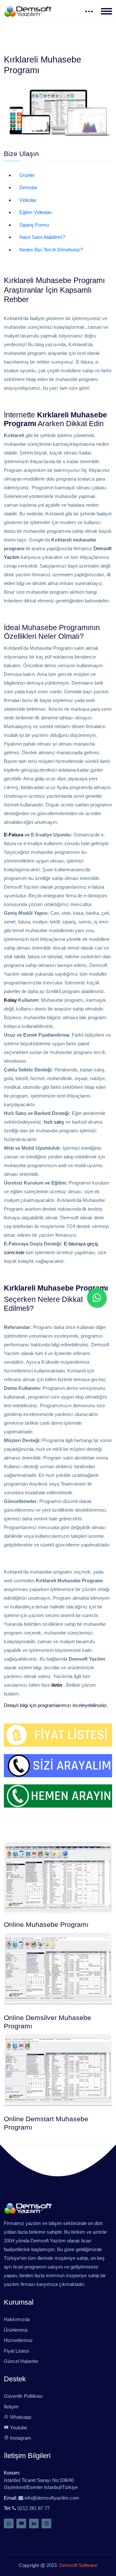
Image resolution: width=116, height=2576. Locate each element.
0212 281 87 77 (33, 2508)
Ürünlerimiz (16, 2330)
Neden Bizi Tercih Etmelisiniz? (51, 250)
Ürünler (27, 175)
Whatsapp (20, 2417)
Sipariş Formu (34, 225)
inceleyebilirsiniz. (90, 1705)
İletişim (11, 2407)
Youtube (18, 2428)
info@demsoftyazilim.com (51, 2498)
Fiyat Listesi (16, 2351)
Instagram (20, 2438)
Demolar (28, 187)
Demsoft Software (77, 2565)
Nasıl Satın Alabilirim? (42, 237)
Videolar (28, 200)
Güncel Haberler (21, 2361)
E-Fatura (14, 835)
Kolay (10, 1000)
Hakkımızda (17, 2319)
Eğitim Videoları (36, 212)
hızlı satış (54, 1122)
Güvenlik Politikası (23, 2396)
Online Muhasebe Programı (46, 1925)
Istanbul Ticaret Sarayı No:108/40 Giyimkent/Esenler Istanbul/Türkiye (41, 2484)
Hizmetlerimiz (18, 2340)
